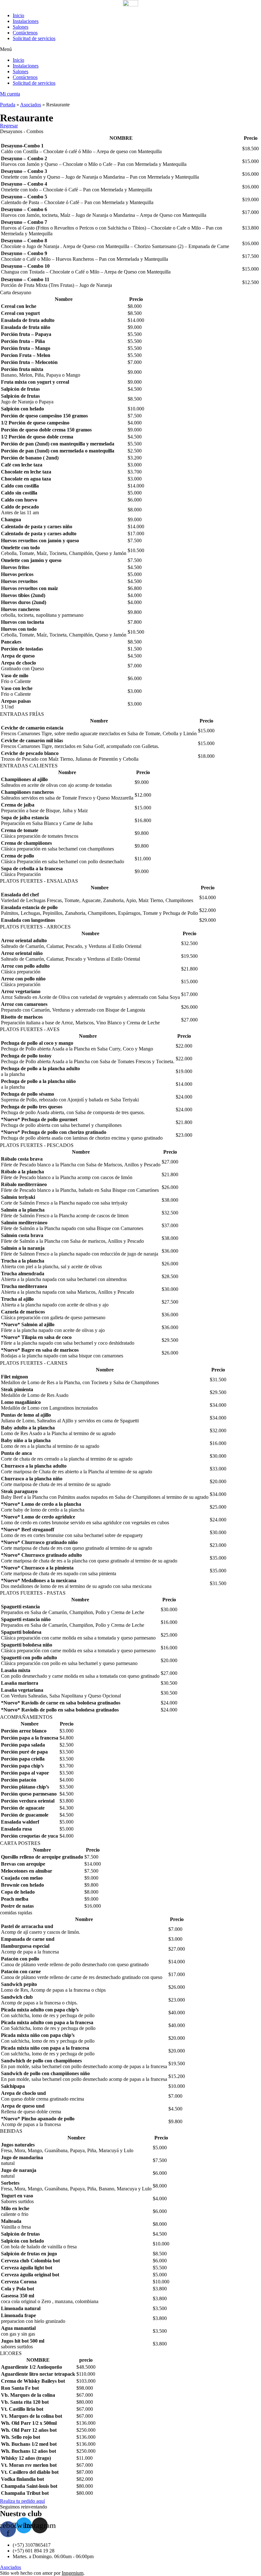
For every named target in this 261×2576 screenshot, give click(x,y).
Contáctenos (25, 33)
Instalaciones (26, 21)
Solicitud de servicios (34, 38)
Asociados (31, 105)
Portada (8, 105)
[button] (130, 49)
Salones (21, 27)
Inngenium (73, 2573)
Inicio (18, 15)
